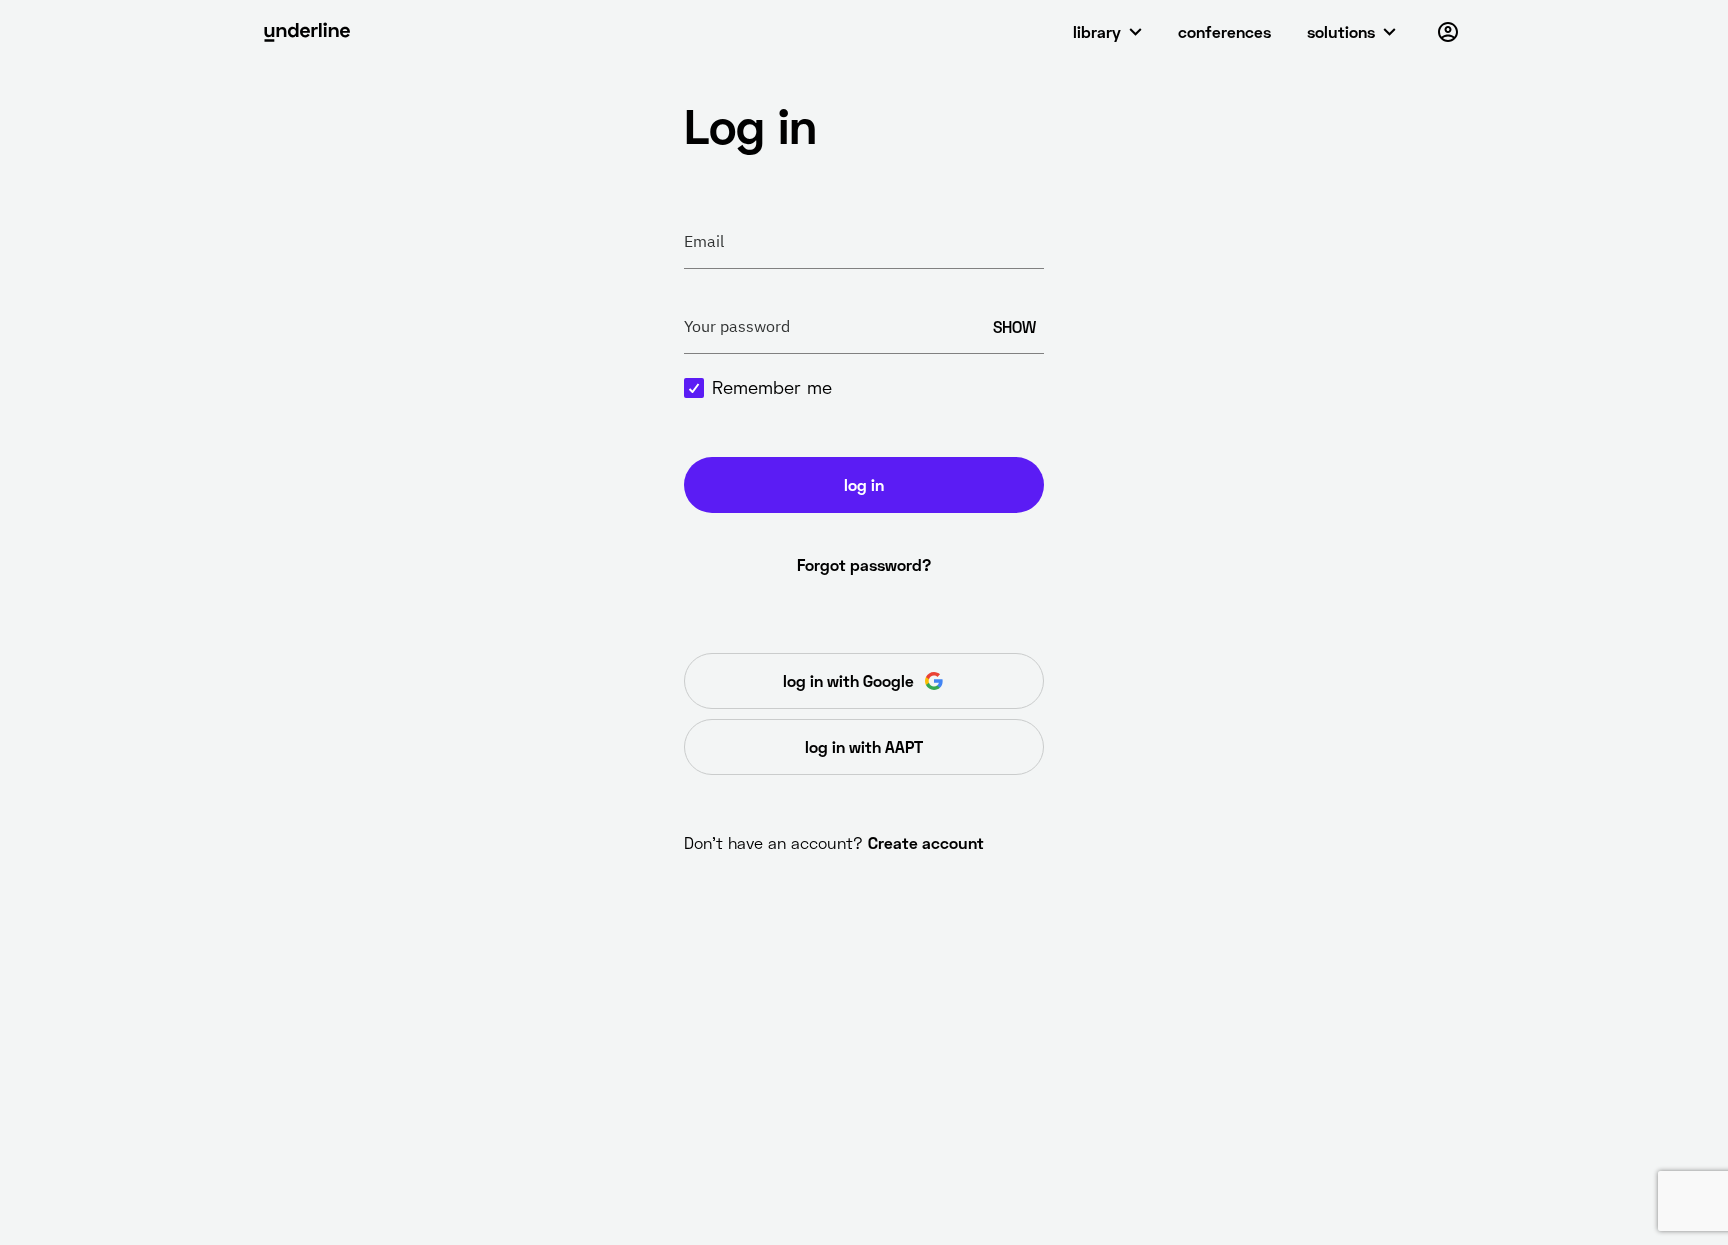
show (1014, 326)
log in (864, 484)
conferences (1224, 31)
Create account (926, 842)
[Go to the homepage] (307, 32)
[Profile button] (1448, 32)
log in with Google (848, 680)
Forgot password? (864, 564)
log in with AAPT (864, 746)
